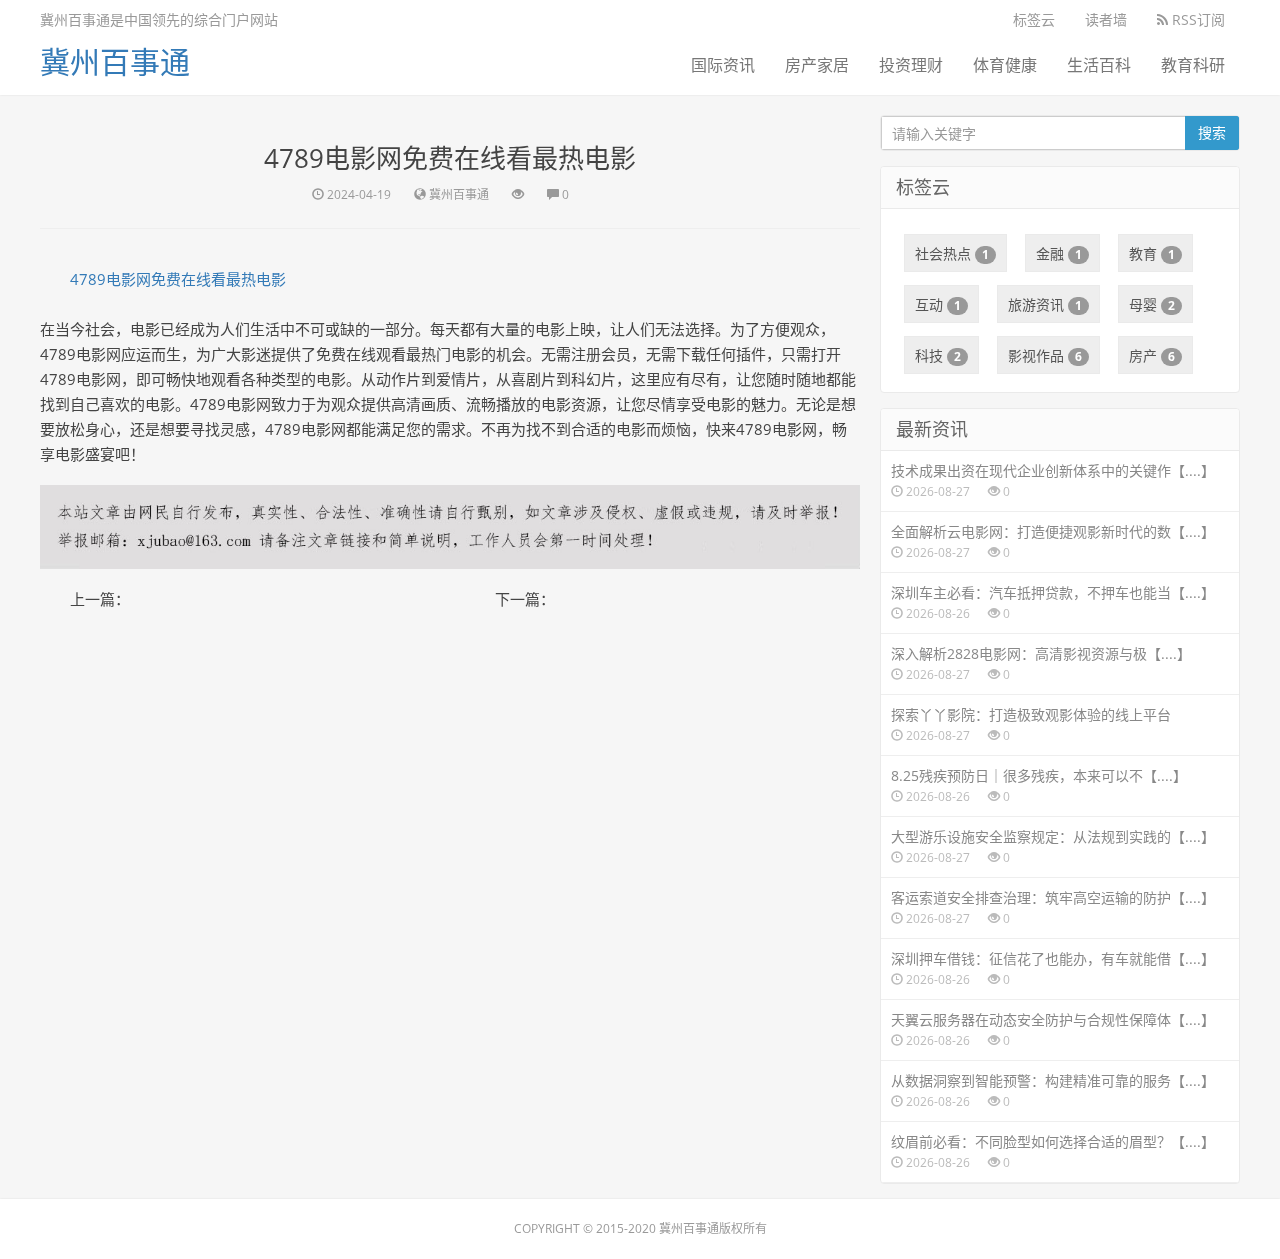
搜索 (1212, 132)
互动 (938, 304)
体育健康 (1005, 65)
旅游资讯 (1045, 304)
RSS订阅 (1196, 19)
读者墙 (1106, 19)
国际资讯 (723, 65)
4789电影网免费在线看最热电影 (178, 279)
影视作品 (1045, 355)
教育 (1152, 253)
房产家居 (817, 65)
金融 (1059, 253)
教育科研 (1193, 65)
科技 (938, 355)
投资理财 (911, 65)
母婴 (1152, 304)
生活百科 (1099, 65)
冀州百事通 (115, 61)
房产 (1152, 355)
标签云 (1034, 19)
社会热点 (952, 253)
